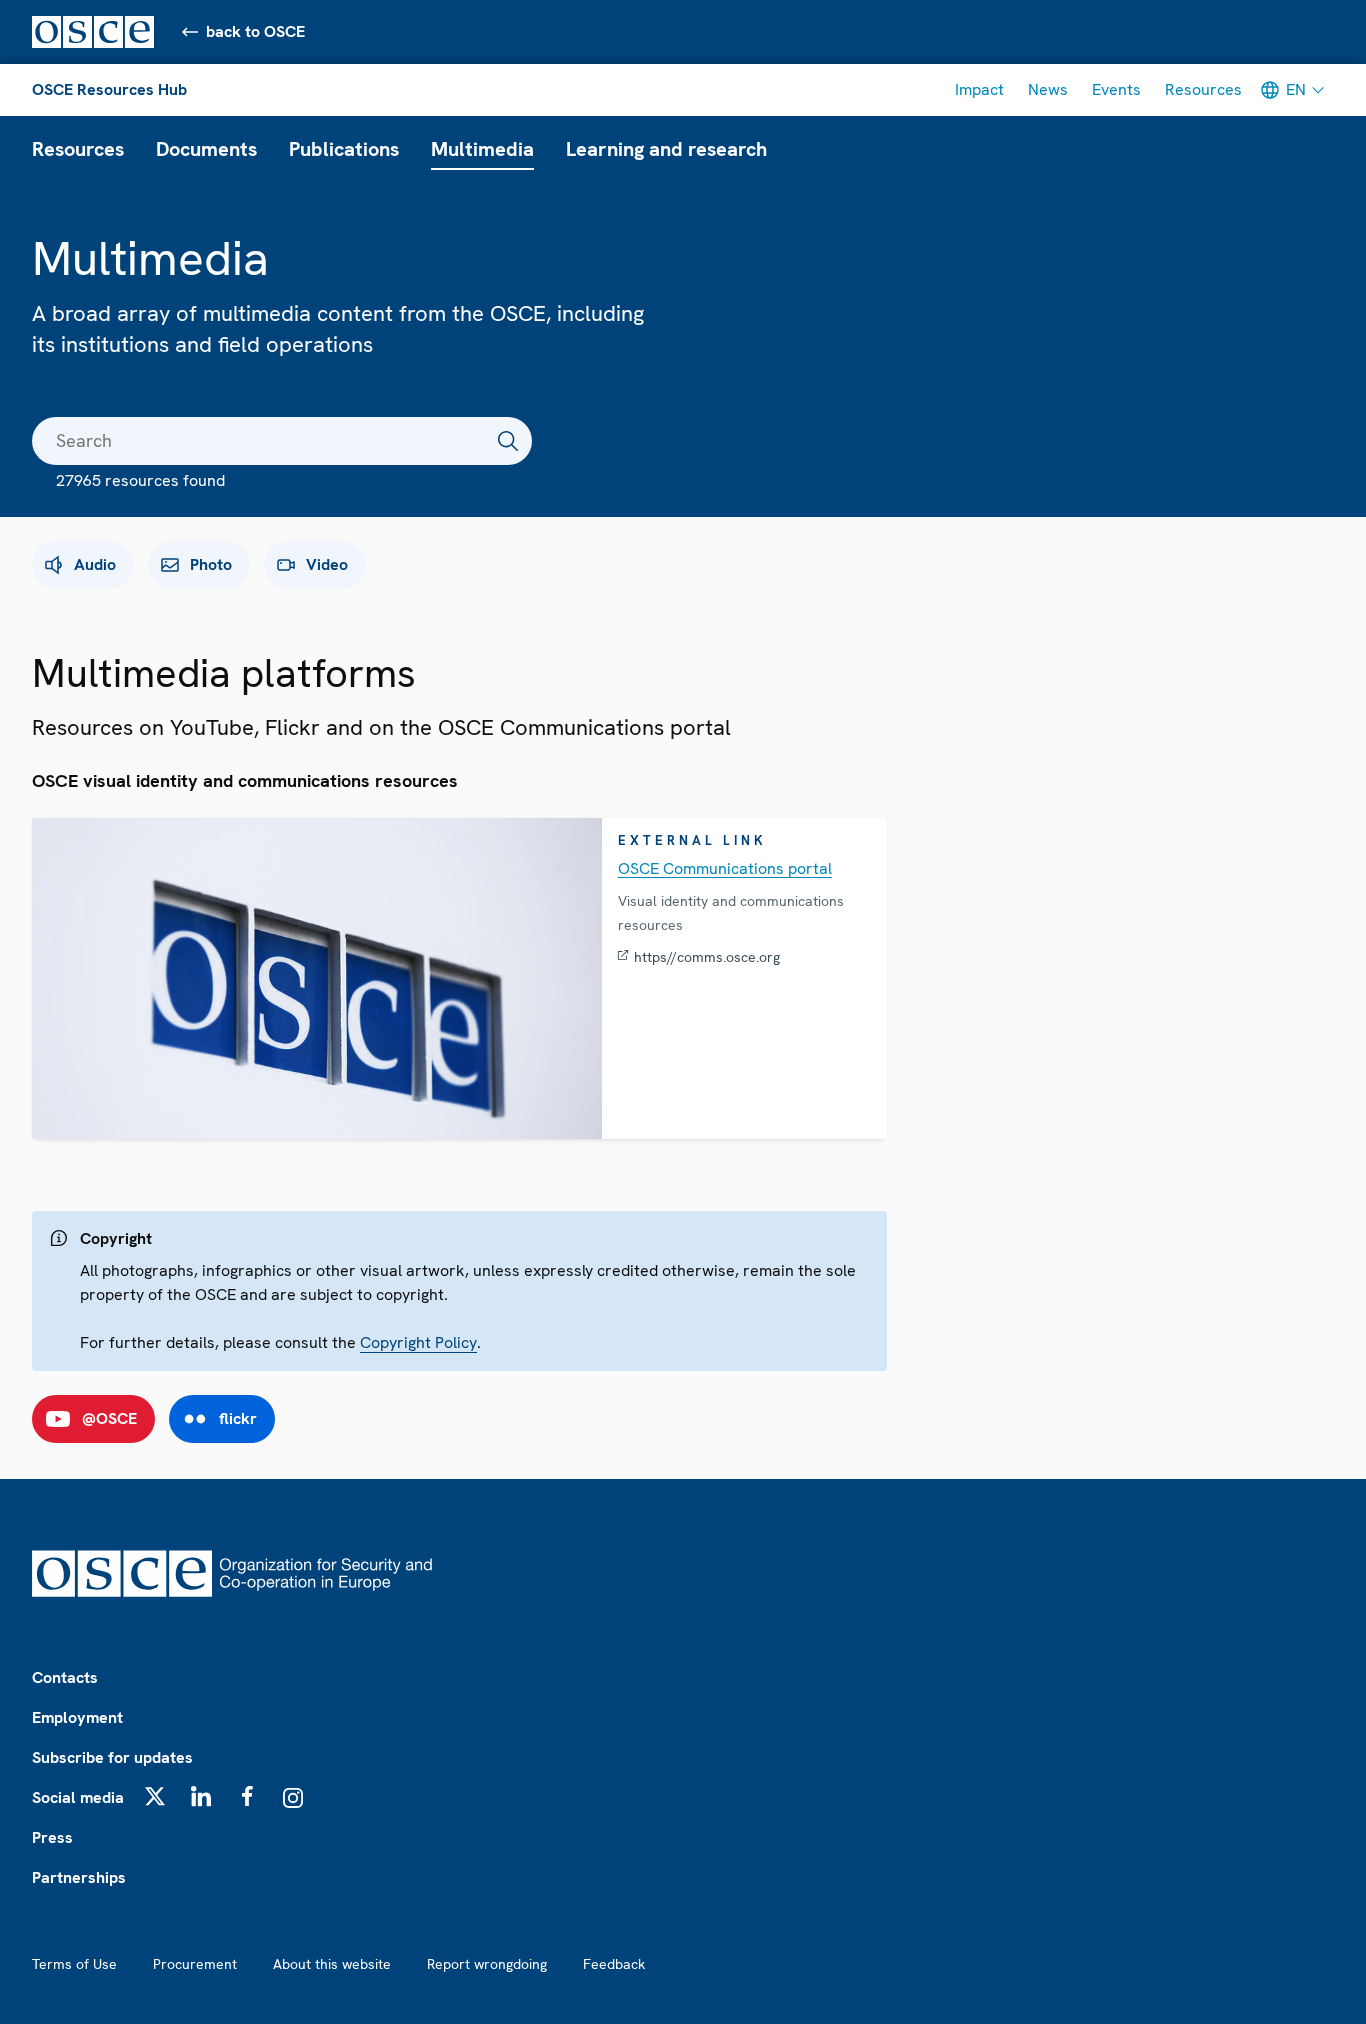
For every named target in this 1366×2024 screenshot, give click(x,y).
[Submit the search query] (508, 441)
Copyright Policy (418, 1342)
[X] (155, 1796)
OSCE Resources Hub (109, 89)
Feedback (614, 1964)
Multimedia (482, 149)
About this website (332, 1964)
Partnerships (79, 1877)
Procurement (195, 1964)
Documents (206, 149)
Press (52, 1837)
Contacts (65, 1677)
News (1048, 89)
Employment (77, 1717)
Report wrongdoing (487, 1964)
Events (1116, 89)
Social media (78, 1797)
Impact (979, 89)
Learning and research (666, 149)
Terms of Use (74, 1964)
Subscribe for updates (112, 1757)
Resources (1203, 89)
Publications (344, 149)
